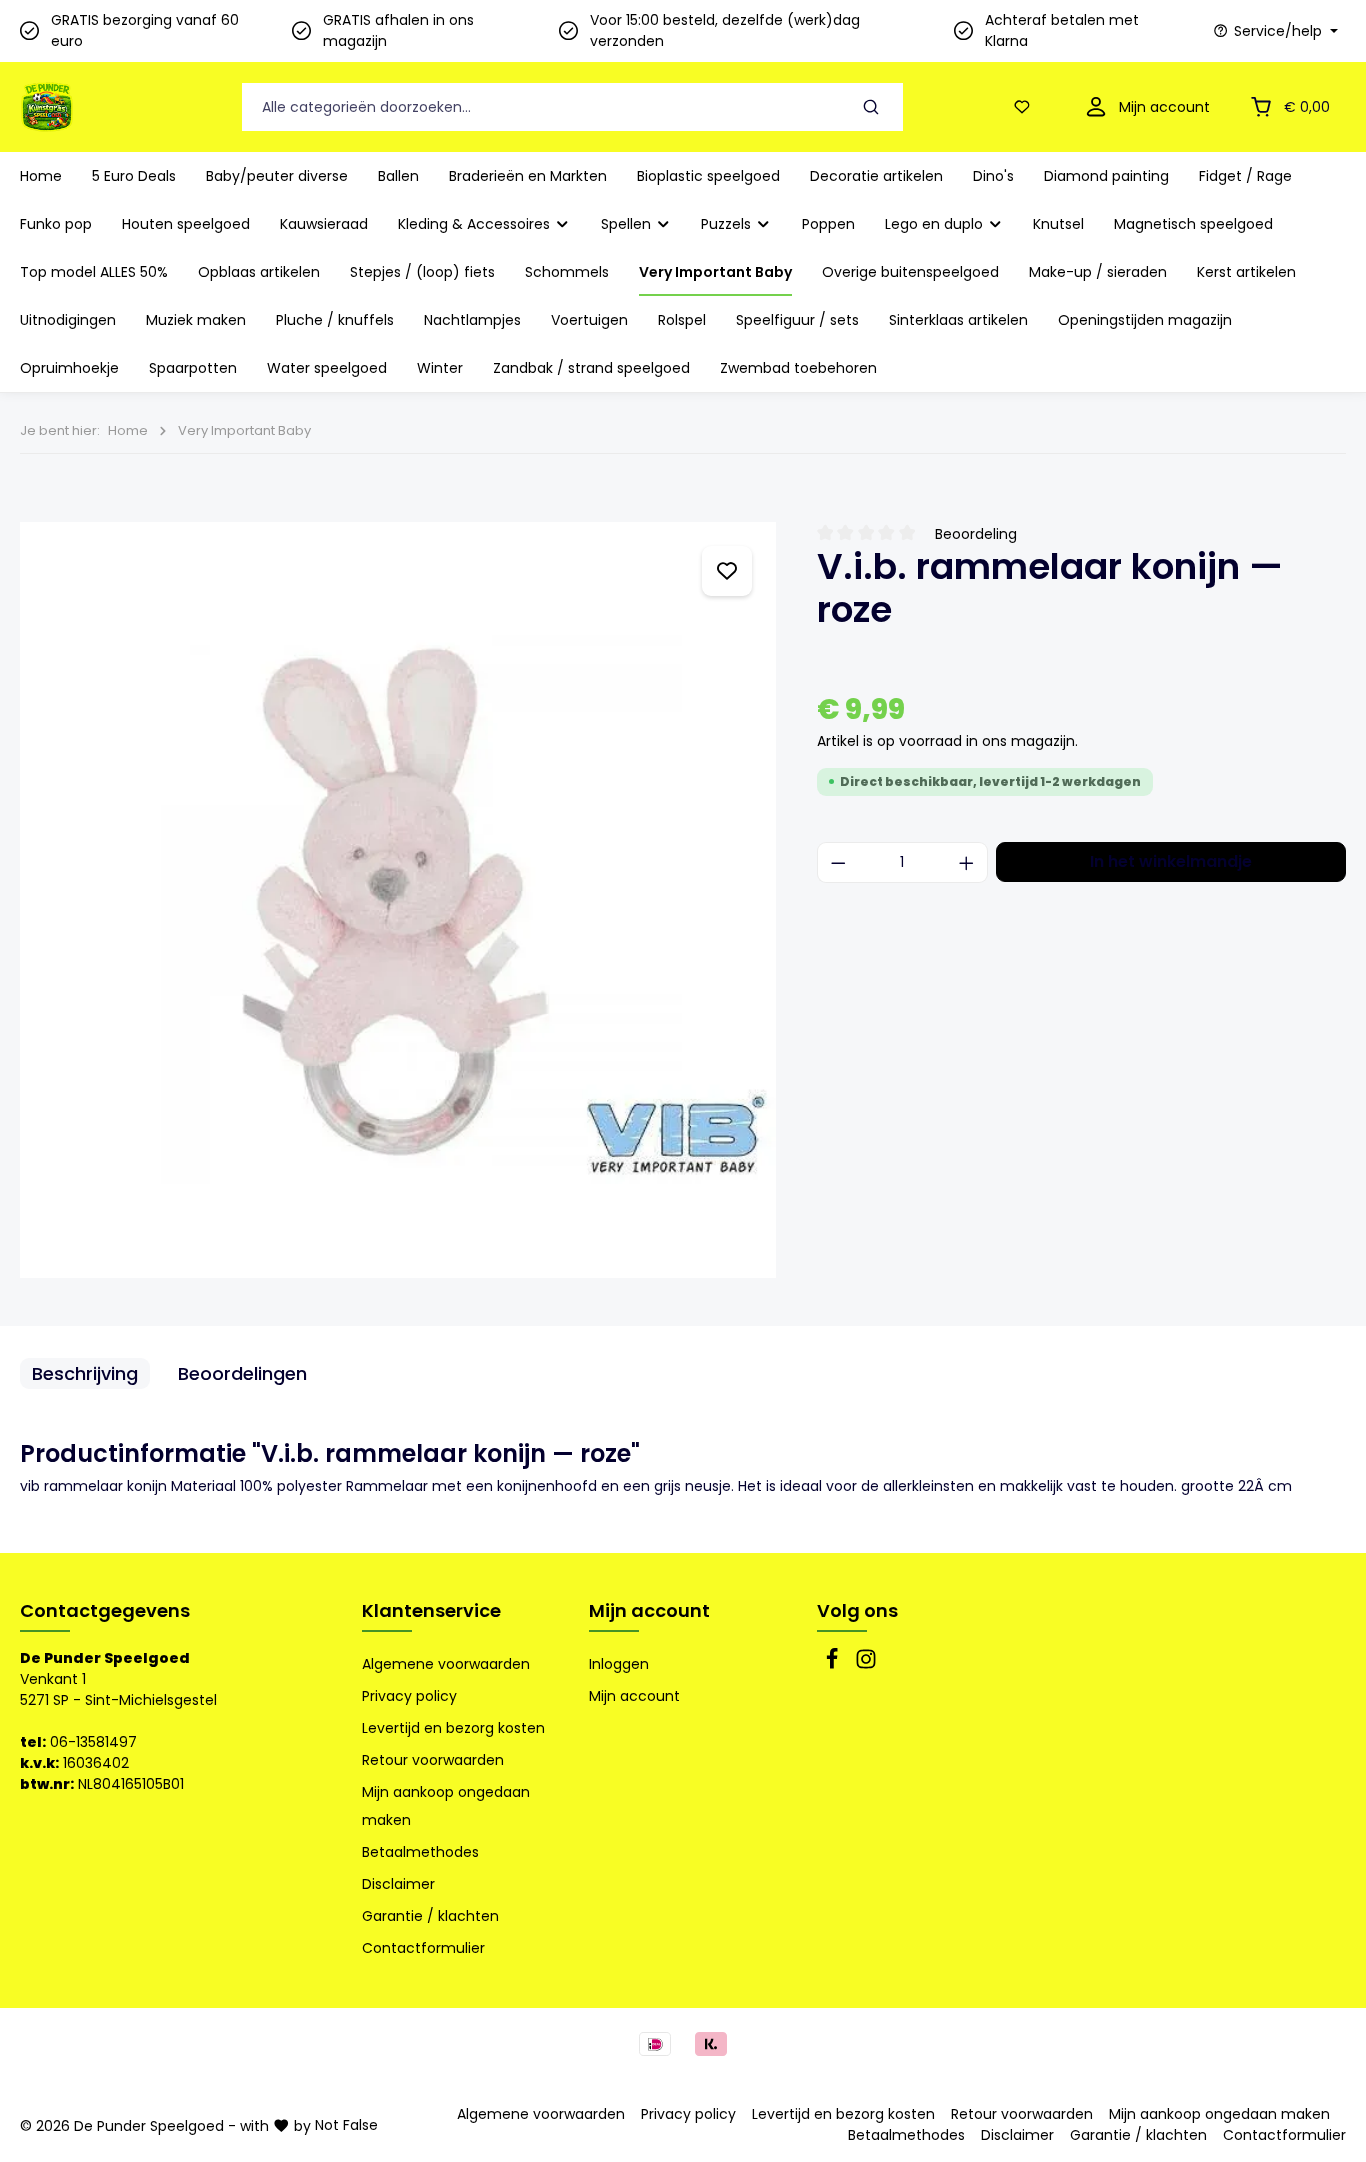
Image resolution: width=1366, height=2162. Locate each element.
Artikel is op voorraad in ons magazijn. (947, 741)
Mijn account (649, 1610)
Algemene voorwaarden (446, 1664)
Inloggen (619, 1664)
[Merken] (727, 571)
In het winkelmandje (1171, 861)
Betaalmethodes (420, 1852)
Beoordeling (976, 534)
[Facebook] (834, 1665)
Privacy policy (409, 1696)
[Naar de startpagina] (47, 107)
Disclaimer (398, 1884)
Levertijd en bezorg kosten (453, 1728)
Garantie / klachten (430, 1916)
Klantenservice (431, 1610)
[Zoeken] (871, 107)
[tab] (85, 1373)
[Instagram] (866, 1665)
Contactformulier (423, 1948)
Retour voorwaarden (433, 1760)
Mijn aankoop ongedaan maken (446, 1806)
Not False (346, 2125)
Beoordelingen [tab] (242, 1373)
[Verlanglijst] (1026, 107)
